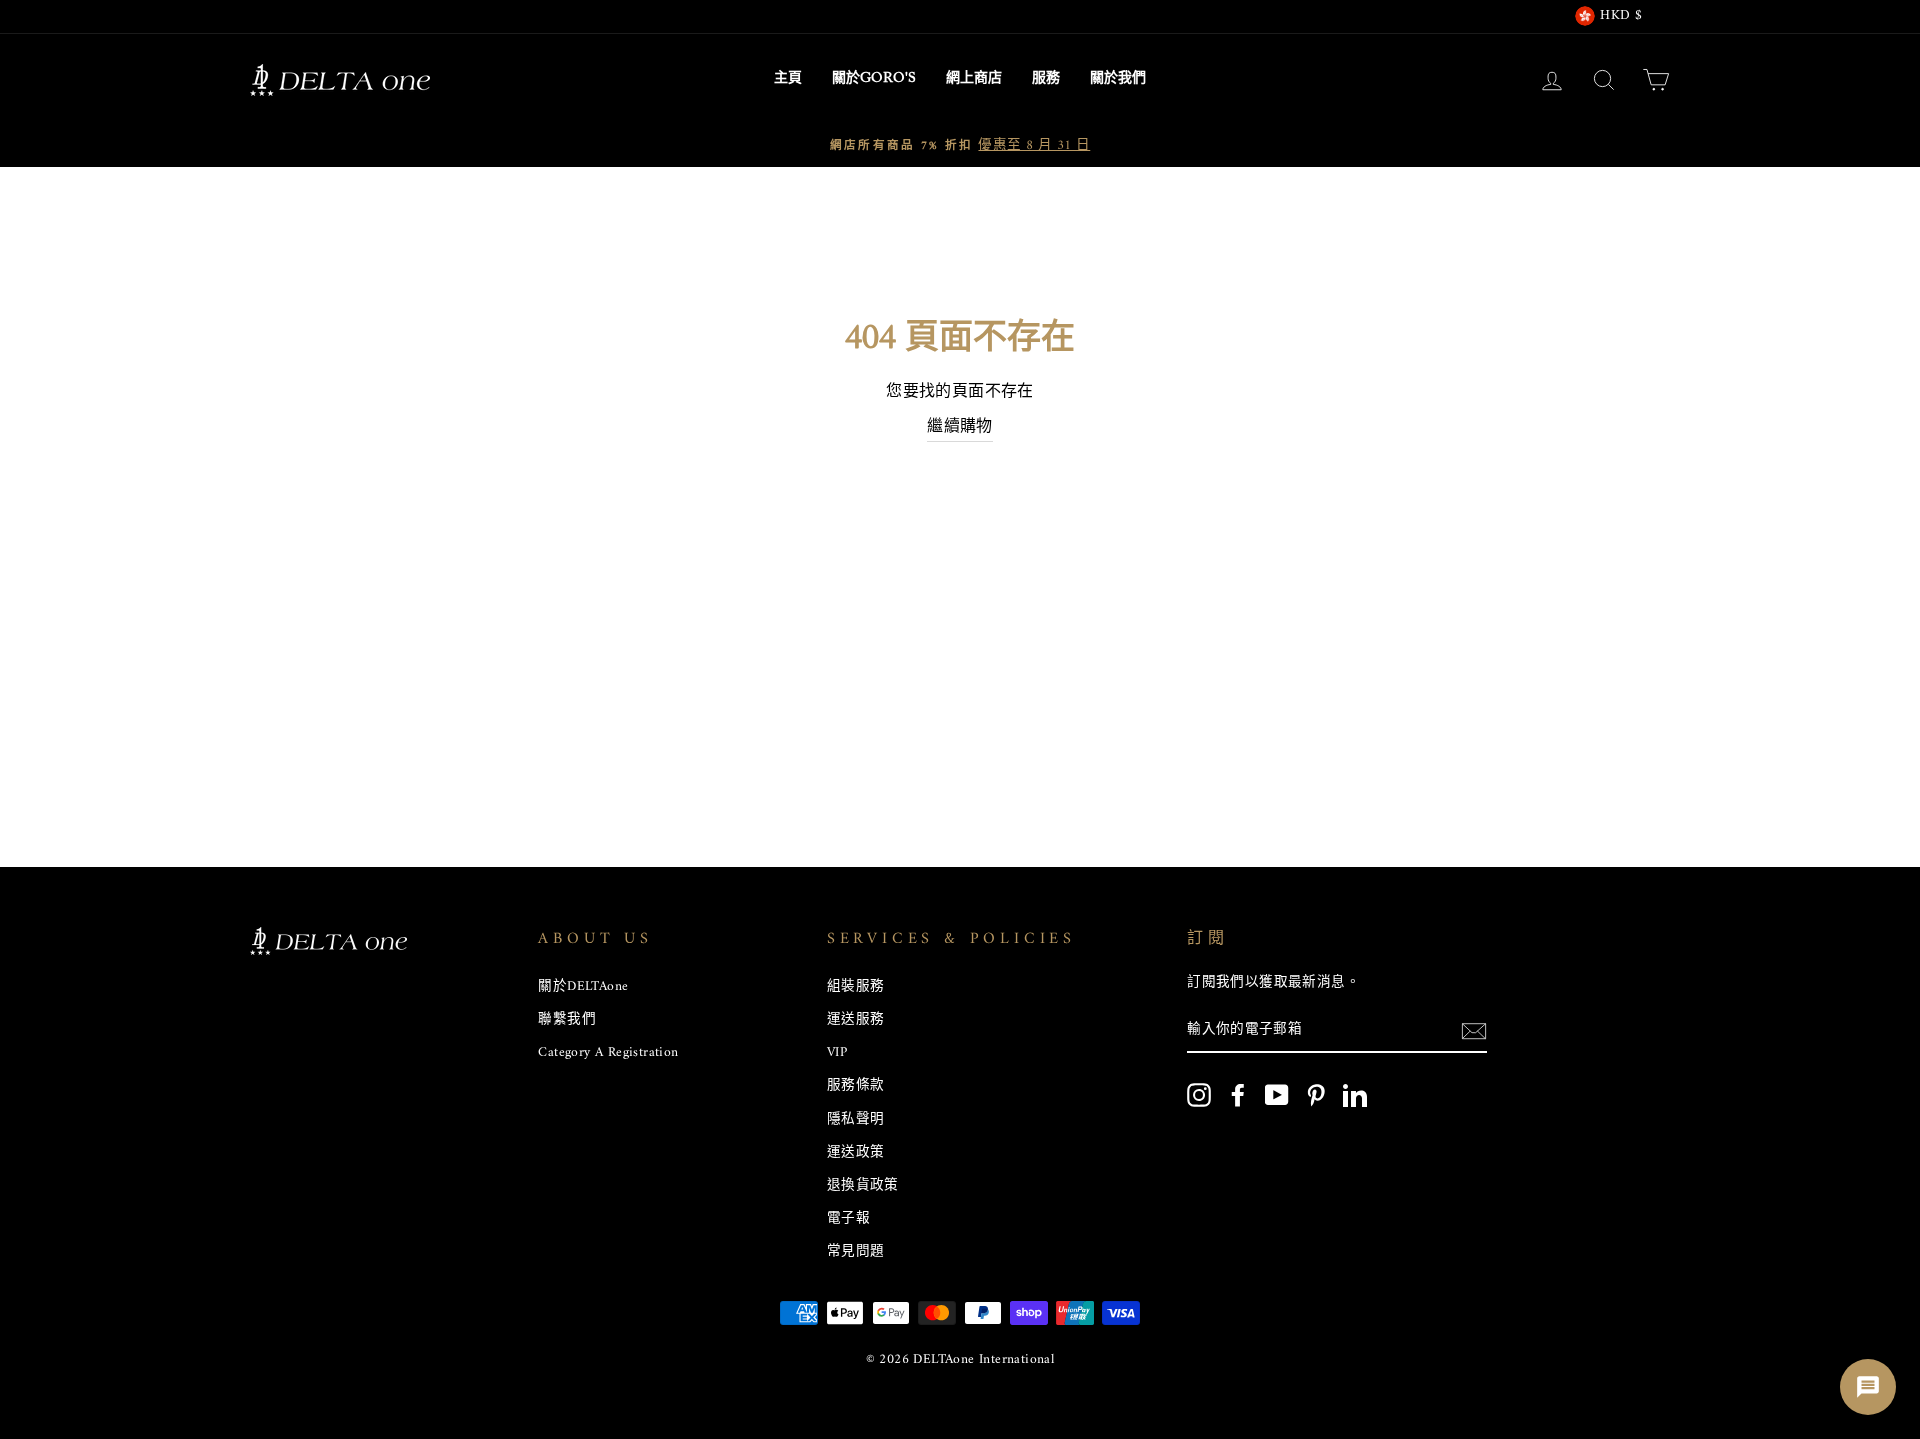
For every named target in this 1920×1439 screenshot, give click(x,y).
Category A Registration (608, 1053)
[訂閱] (1474, 1032)
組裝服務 (856, 987)
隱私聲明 (856, 1120)
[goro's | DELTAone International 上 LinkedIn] (1355, 1095)
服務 (1046, 79)
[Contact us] (1868, 1387)
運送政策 (856, 1153)
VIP (837, 1053)
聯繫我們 (567, 1020)
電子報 (848, 1219)
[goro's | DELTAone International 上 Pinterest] (1316, 1095)
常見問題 (856, 1252)
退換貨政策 (863, 1186)
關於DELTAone (583, 987)
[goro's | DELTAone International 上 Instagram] (1199, 1095)
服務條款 (856, 1086)
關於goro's (874, 79)
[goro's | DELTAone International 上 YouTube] (1277, 1095)
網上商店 (974, 79)
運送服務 (856, 1020)
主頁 (788, 79)
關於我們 (1118, 79)
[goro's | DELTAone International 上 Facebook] (1238, 1095)
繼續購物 (960, 428)
